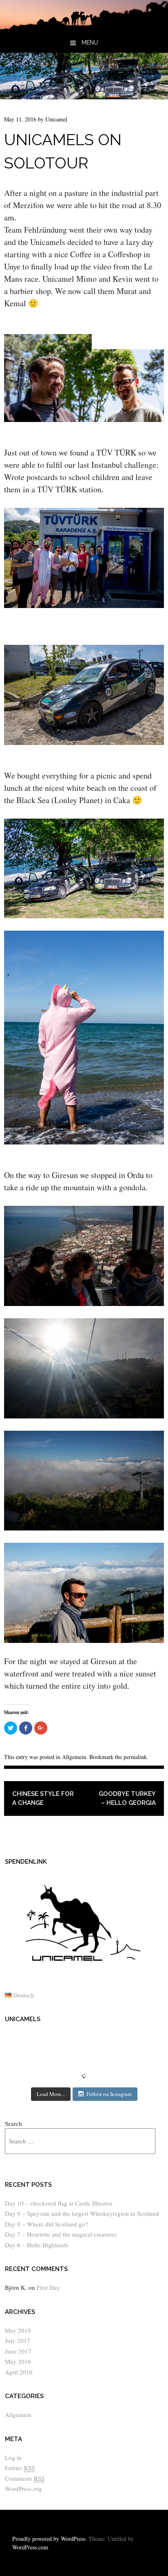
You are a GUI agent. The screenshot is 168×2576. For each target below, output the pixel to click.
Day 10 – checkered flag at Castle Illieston (59, 2203)
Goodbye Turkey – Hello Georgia (127, 1798)
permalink (135, 1757)
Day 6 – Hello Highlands (37, 2245)
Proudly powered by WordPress (49, 2539)
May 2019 (18, 2330)
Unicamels (23, 2019)
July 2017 (18, 2340)
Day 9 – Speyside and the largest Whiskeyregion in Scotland (82, 2213)
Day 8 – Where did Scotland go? (46, 2224)
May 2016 (18, 2361)
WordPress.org (23, 2488)
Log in (13, 2457)
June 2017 (18, 2351)
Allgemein (74, 1757)
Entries (20, 2468)
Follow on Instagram (109, 2094)
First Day (48, 2287)
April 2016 (19, 2372)
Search (13, 2123)
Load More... (51, 2094)
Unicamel (56, 119)
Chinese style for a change (43, 1798)
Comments (25, 2478)
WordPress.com (30, 2547)
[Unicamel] (84, 27)
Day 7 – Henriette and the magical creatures (61, 2234)
